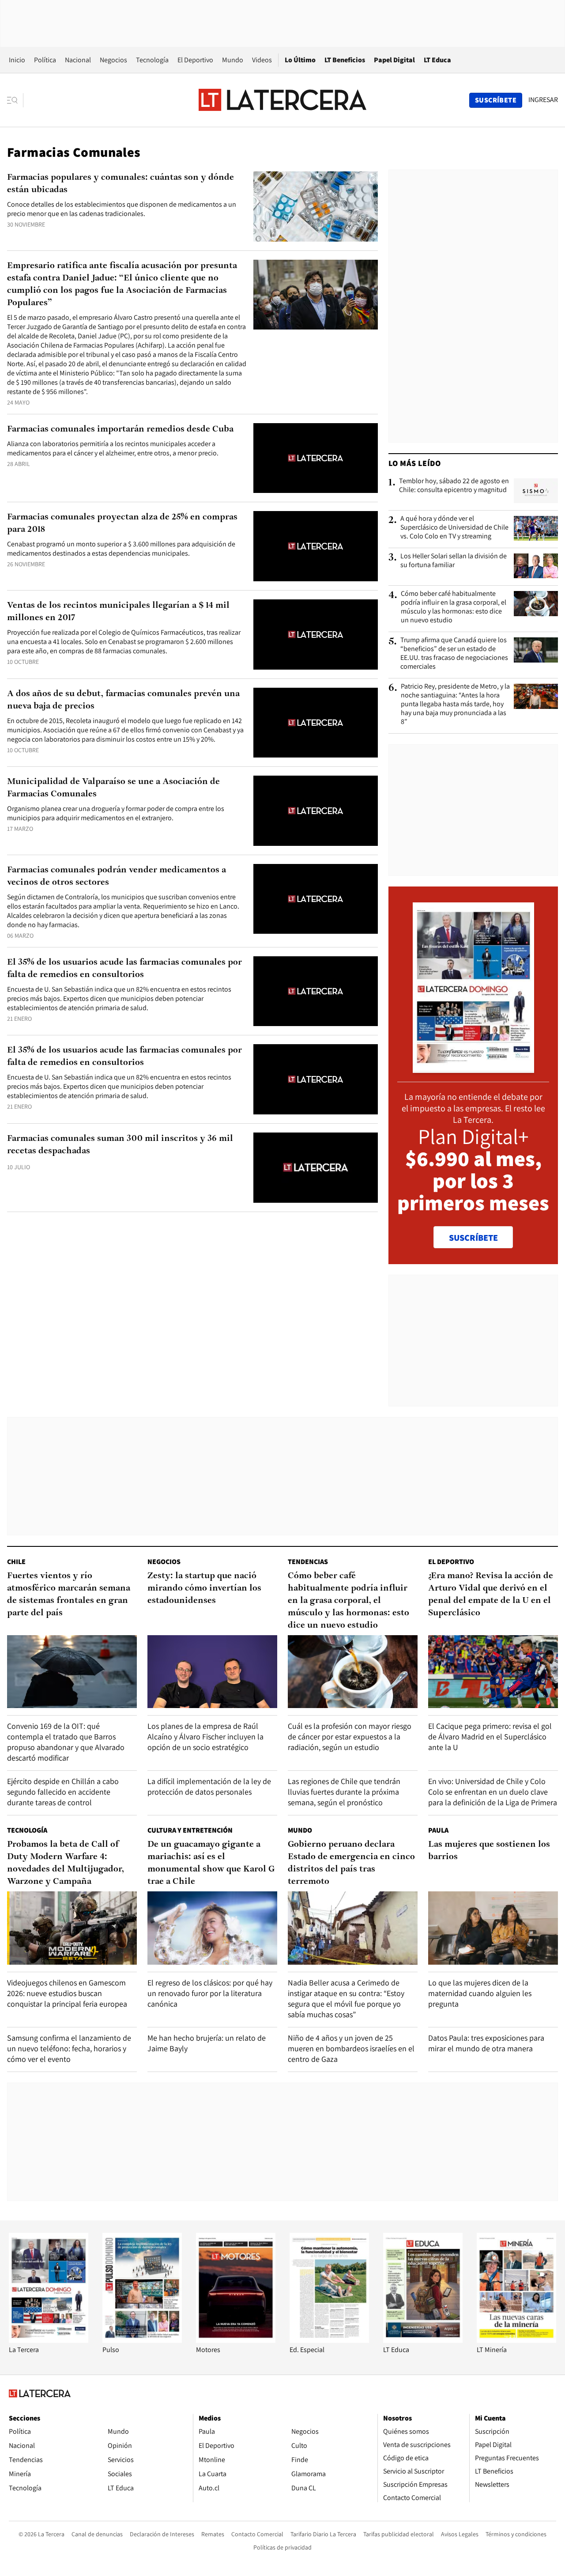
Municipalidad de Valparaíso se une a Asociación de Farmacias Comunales (113, 788)
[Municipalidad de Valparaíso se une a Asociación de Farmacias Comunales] (316, 811)
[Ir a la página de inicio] (282, 100)
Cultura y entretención (190, 1830)
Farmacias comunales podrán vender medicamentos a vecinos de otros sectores (117, 876)
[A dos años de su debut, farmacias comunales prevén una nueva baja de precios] (316, 723)
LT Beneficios (345, 60)
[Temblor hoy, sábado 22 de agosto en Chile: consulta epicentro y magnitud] (536, 491)
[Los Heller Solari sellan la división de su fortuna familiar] (536, 566)
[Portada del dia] (473, 1068)
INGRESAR (543, 100)
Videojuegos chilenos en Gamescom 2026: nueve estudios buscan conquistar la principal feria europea (67, 1993)
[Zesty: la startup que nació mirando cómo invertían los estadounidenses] (212, 1672)
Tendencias (308, 1562)
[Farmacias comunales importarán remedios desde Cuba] (316, 458)
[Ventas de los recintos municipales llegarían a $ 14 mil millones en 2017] (316, 635)
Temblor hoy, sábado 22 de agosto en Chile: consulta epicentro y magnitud (454, 485)
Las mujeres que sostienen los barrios (489, 1851)
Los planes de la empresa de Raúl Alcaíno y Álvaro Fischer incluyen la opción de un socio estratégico (205, 1737)
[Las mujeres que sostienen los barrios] (493, 1928)
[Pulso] (142, 2340)
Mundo (233, 60)
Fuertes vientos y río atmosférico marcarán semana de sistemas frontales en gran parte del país (69, 1595)
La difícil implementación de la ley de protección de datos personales (209, 1786)
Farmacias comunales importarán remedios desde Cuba (120, 429)
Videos (262, 60)
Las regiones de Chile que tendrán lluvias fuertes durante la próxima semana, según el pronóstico (344, 1792)
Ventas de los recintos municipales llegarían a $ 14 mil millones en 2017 (118, 612)
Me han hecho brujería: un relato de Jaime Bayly (207, 2043)
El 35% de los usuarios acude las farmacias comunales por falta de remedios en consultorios (124, 969)
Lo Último (300, 60)
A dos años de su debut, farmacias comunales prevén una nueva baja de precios (123, 700)
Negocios (113, 60)
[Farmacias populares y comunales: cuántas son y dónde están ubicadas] (316, 206)
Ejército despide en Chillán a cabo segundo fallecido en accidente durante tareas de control (63, 1792)
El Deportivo (195, 60)
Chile (16, 1562)
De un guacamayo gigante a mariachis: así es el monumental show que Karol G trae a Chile (211, 1863)
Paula (438, 1830)
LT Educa (437, 60)
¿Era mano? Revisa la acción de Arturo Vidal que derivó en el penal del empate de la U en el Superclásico (491, 1595)
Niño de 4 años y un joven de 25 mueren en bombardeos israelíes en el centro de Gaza (351, 2048)
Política (45, 60)
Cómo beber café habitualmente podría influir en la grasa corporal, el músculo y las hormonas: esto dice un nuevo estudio (454, 607)
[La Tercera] (49, 2340)
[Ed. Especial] (329, 2340)
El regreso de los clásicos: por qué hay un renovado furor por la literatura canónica (210, 1993)
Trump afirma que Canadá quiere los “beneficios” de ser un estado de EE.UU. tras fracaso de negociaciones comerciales (454, 653)
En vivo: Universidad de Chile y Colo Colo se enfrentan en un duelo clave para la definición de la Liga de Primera (493, 1792)
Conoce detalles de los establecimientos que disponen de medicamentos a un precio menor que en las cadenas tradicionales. (122, 209)
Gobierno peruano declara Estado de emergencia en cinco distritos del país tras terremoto (351, 1863)
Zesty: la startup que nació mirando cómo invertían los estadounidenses (204, 1588)
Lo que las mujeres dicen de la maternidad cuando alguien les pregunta (480, 1993)
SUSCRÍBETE (473, 1238)
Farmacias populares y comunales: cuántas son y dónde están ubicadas (121, 184)
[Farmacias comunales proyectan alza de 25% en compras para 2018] (316, 546)
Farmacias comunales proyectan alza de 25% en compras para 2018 (122, 523)
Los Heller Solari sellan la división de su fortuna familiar (454, 561)
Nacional (78, 60)
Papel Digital (394, 60)
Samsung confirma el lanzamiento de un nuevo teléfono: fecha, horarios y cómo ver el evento (69, 2048)
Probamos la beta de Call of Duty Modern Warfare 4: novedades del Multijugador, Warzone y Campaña (66, 1863)
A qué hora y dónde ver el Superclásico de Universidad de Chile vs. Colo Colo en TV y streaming (454, 527)
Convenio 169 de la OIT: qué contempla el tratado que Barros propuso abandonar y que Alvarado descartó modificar (66, 1742)
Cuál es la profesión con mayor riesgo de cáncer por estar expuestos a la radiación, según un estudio (350, 1737)
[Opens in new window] (236, 2340)
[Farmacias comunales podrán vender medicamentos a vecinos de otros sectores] (316, 899)
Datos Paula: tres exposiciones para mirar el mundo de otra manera (486, 2043)
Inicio (17, 60)
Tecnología (152, 60)
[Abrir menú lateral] (15, 100)
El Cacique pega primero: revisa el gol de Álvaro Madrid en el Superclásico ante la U (490, 1737)
